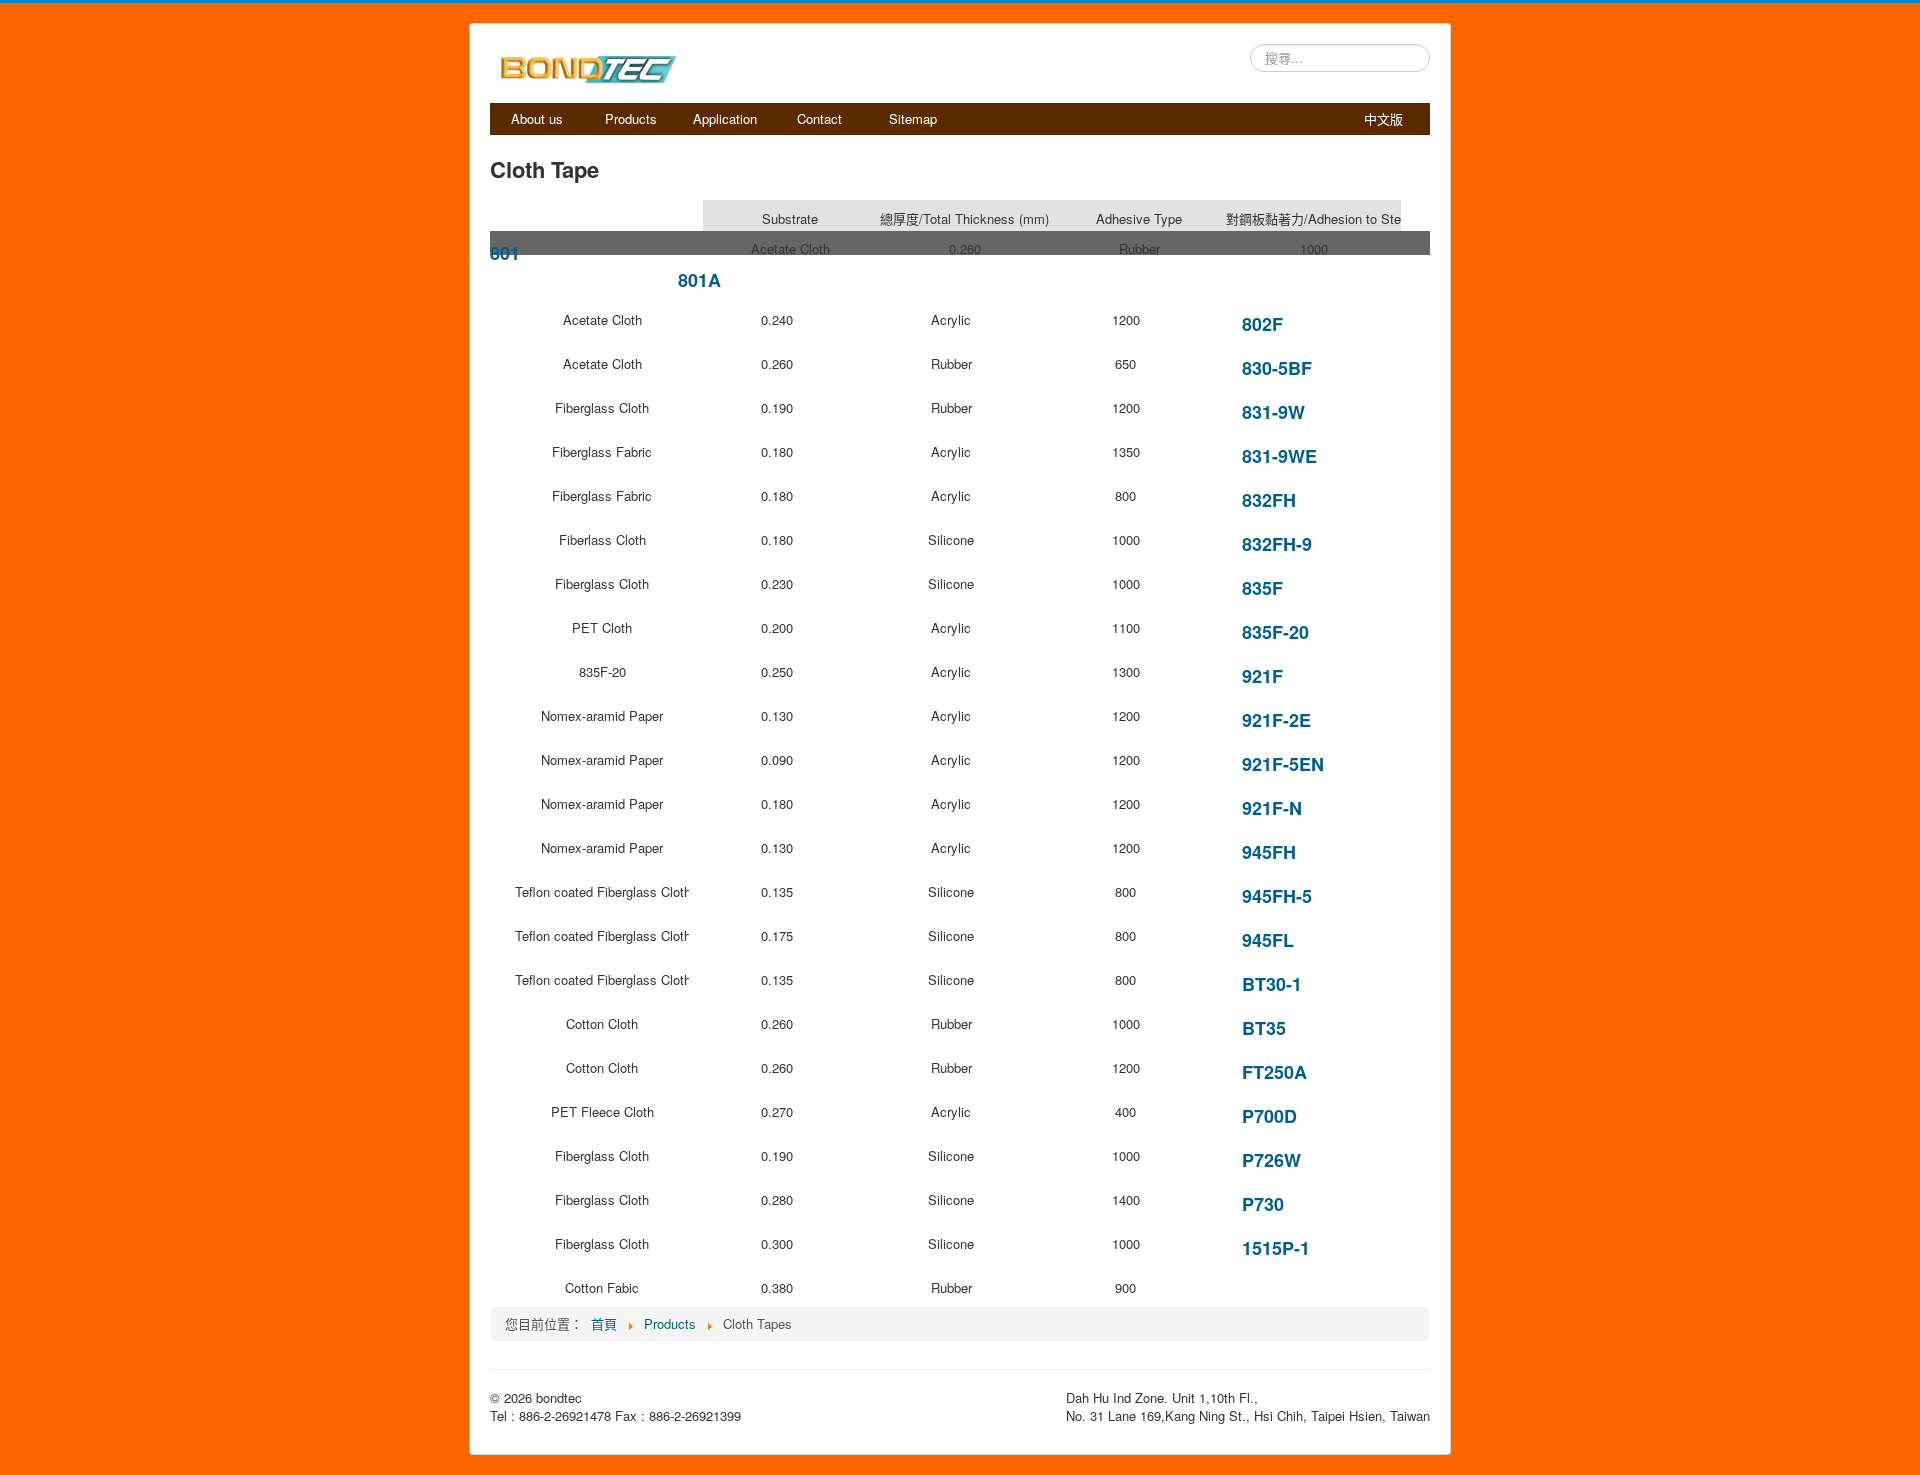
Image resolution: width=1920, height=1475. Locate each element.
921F (1262, 676)
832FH (1269, 500)
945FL (1268, 940)
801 (505, 253)
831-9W (1273, 412)
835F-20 (1275, 632)
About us (537, 118)
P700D (1269, 1116)
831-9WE (1279, 456)
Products (631, 118)
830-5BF (1277, 368)
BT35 (1264, 1028)
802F (1262, 324)
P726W (1271, 1160)
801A (699, 280)
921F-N (1272, 808)
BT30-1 (1272, 984)
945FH (1269, 852)
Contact (819, 118)
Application (725, 118)
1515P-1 (1276, 1248)
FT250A (1274, 1072)
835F (1262, 588)
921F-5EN (1283, 764)
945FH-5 (1277, 896)
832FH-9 (1277, 544)
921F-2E (1276, 720)
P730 (1263, 1204)
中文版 (1383, 118)
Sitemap (913, 118)
